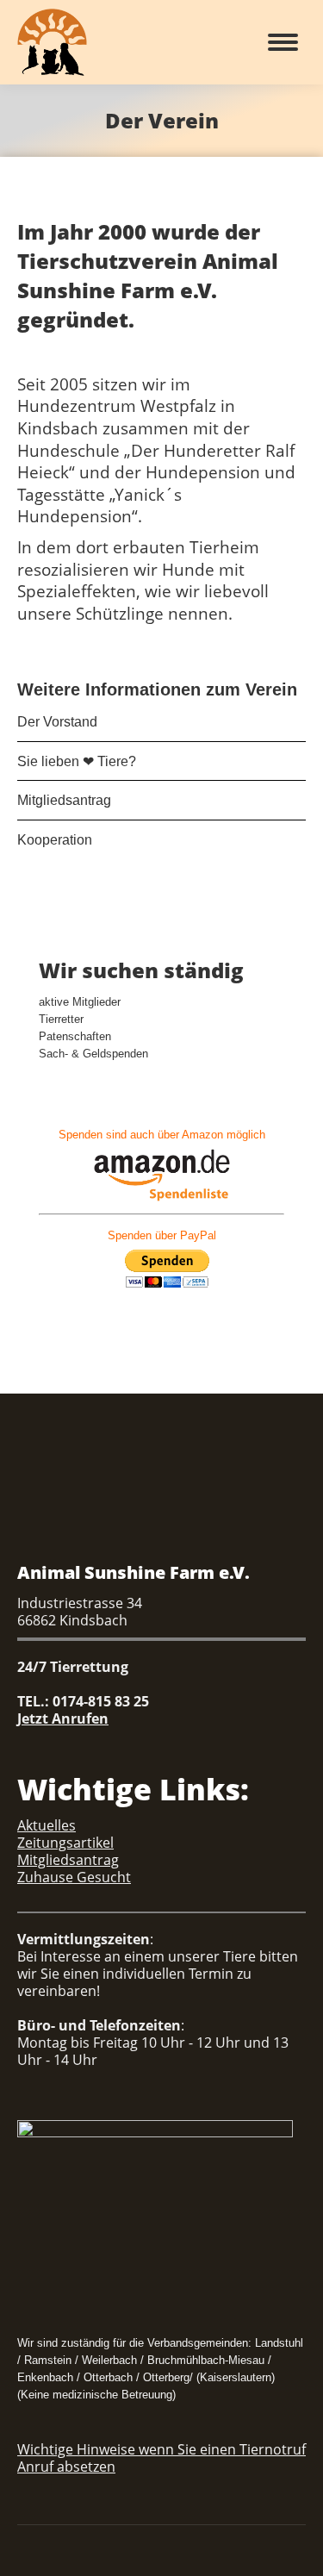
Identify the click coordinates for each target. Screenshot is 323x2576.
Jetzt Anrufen (63, 1718)
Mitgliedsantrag (64, 800)
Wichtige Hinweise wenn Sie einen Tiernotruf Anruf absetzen (161, 2458)
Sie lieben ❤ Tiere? (77, 761)
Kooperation (55, 840)
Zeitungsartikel (65, 1843)
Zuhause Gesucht (74, 1877)
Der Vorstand (57, 722)
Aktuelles (47, 1825)
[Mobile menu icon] (283, 42)
